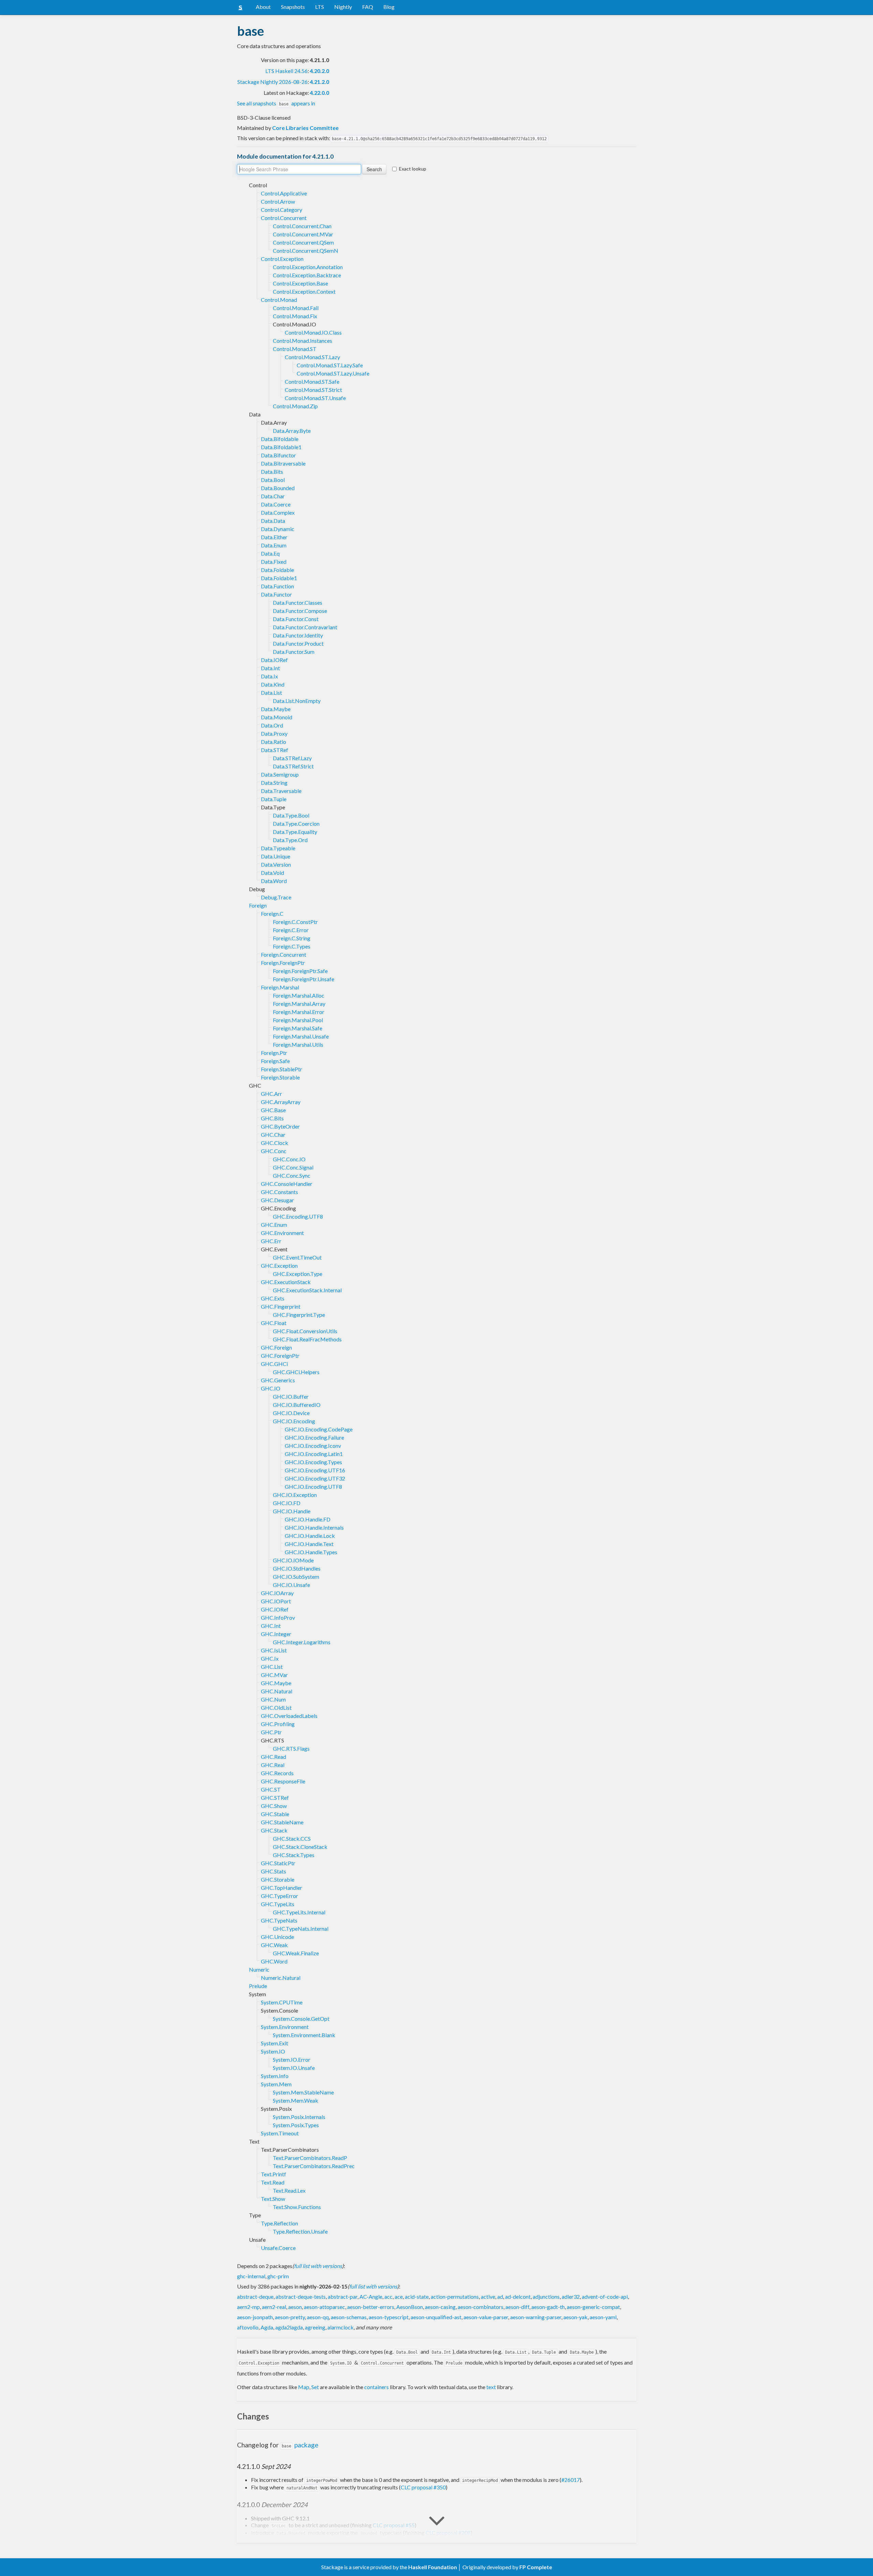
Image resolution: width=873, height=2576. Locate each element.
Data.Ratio (273, 742)
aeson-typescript (389, 2317)
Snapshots (293, 7)
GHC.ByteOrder (280, 1126)
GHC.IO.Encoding (294, 1421)
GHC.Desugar (277, 1200)
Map (304, 2387)
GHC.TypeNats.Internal (301, 1929)
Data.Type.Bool (291, 815)
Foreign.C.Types (292, 946)
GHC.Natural (277, 1691)
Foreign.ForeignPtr (283, 963)
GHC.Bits (272, 1118)
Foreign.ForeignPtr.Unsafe (304, 979)
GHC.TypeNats (279, 1920)
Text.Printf (273, 2174)
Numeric (259, 1969)
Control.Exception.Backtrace (307, 275)
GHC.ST (271, 1789)
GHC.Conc (274, 1151)
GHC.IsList (274, 1650)
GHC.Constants (279, 1192)
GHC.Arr (271, 1094)
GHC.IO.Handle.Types (311, 1552)
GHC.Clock (275, 1143)
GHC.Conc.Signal (293, 1167)
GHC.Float (274, 1323)
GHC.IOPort (276, 1601)
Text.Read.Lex (289, 2190)
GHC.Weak (274, 1945)
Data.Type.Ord (290, 840)
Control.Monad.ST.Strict (313, 390)
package (300, 2445)
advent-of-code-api (605, 2297)
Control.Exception (282, 259)
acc (388, 2297)
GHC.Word (274, 1961)
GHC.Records (277, 1773)
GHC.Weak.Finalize (296, 1953)
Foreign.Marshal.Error (299, 1012)
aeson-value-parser (486, 2317)
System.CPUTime (282, 2002)
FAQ (368, 7)
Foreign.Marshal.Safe (298, 1028)
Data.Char (273, 496)
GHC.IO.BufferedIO (297, 1405)
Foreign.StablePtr (282, 1069)
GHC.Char (273, 1135)
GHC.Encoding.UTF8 (298, 1216)
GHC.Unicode (277, 1937)
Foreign (258, 905)
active (488, 2297)
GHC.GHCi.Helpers (296, 1372)
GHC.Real (273, 1765)
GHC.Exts (273, 1298)
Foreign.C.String (292, 938)
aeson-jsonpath (255, 2317)
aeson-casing (440, 2307)
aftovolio (248, 2327)
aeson (295, 2307)
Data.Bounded (278, 488)
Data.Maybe (276, 709)
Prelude (258, 1986)
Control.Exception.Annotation (308, 267)
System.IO (273, 2051)
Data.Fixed (274, 562)
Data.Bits (272, 472)
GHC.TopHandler (282, 1888)
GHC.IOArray (277, 1593)
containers (376, 2387)
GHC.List (272, 1667)
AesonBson (410, 2307)
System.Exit (275, 2043)
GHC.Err (271, 1241)
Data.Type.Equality (295, 832)
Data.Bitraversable (283, 463)
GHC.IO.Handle (292, 1511)
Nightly (343, 7)
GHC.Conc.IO (289, 1159)
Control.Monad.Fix (295, 316)
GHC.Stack (274, 1830)
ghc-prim (278, 2276)
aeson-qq (318, 2317)
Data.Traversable (281, 791)
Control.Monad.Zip (295, 406)
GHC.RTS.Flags (291, 1748)
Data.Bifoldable (280, 439)
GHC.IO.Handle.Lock (310, 1536)
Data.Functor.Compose (300, 611)
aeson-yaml (603, 2317)
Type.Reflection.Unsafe (300, 2231)
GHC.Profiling (278, 1724)
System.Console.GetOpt (301, 2019)
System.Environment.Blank (304, 2035)
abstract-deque (255, 2297)
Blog (389, 7)
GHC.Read (273, 1757)
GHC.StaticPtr (278, 1863)
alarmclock (341, 2327)
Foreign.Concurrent (284, 954)
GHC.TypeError (279, 1896)
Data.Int (270, 668)
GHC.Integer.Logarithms (302, 1642)
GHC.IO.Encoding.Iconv (313, 1446)
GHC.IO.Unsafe (291, 1585)
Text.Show (273, 2199)
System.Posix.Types (296, 2125)
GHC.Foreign (276, 1347)
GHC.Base (273, 1110)
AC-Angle (371, 2297)
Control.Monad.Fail (296, 308)
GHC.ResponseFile (283, 1781)
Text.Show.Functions (297, 2207)
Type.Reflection (279, 2223)
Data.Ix (269, 676)
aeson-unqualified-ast (436, 2317)
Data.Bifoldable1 (281, 447)
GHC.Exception (279, 1265)
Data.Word (274, 881)
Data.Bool (273, 480)
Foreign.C (272, 914)
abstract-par (343, 2297)
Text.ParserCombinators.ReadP (310, 2158)
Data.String (274, 783)
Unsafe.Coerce (278, 2248)
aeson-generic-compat (593, 2307)
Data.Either (274, 537)
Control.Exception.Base (300, 283)
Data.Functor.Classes (298, 602)
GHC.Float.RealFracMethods (307, 1339)
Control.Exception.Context (304, 291)
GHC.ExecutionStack (286, 1282)
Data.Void (272, 873)
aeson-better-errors (371, 2307)
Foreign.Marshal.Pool (298, 1020)
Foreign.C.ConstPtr (295, 922)
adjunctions (546, 2297)
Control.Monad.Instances (302, 341)
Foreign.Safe (275, 1061)
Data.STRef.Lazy (292, 758)
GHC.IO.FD (287, 1503)
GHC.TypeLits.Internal (299, 1912)
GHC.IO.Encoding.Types (313, 1462)
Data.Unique (276, 856)
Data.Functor (276, 594)
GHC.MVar (274, 1675)
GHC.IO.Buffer (291, 1396)
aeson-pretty (290, 2317)
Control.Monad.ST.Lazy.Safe (330, 365)
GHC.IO (271, 1388)
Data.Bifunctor (278, 455)
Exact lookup (413, 169)
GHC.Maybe (276, 1683)
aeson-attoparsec (324, 2307)
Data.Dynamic (278, 529)
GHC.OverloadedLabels (289, 1716)
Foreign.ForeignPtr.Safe (300, 971)
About (263, 7)
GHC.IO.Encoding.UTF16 (315, 1470)
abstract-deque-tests (301, 2297)
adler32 (571, 2297)
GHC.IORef (275, 1609)
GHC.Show (274, 1806)
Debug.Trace (276, 897)
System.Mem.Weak (295, 2100)
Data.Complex (278, 512)
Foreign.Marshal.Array (299, 1004)
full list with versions (318, 2266)
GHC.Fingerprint (281, 1306)
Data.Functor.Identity (298, 635)
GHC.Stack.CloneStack (300, 1847)
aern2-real (274, 2307)
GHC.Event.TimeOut (297, 1257)
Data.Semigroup (280, 774)
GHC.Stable (275, 1814)
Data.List (271, 693)
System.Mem (276, 2084)
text (491, 2387)
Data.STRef (275, 750)
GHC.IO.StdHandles (297, 1568)
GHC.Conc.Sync (292, 1175)
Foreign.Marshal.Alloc (299, 995)
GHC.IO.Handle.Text (309, 1544)
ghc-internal (251, 2276)
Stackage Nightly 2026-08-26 (272, 82)
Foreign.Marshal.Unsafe (301, 1036)
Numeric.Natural (281, 1978)
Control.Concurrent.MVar (303, 234)
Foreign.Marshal (280, 987)
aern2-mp (248, 2307)
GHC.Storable (278, 1879)
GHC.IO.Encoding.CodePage (319, 1429)
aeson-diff (517, 2307)
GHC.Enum (274, 1225)
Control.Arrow (278, 201)
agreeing (315, 2327)
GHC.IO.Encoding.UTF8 (313, 1486)
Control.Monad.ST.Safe (312, 381)
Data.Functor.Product (298, 643)
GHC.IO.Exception (295, 1495)
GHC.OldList (276, 1707)
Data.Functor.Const (296, 619)
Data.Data (273, 521)
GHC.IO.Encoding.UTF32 (315, 1478)
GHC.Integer (276, 1634)
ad (500, 2297)
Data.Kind (273, 684)
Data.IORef (274, 660)
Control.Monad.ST (295, 349)
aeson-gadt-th (548, 2307)
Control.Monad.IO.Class (313, 332)
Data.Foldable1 (279, 578)
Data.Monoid (277, 717)
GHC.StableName (282, 1822)
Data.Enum (274, 545)
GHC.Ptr (271, 1732)
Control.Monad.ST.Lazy (312, 357)
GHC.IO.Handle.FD (308, 1519)
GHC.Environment (282, 1233)
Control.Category (282, 210)
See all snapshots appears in (276, 103)
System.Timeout (280, 2133)
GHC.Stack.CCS (292, 1838)
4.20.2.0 (319, 71)
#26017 (571, 2480)
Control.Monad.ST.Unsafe (315, 398)
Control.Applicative (284, 193)
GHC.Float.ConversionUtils (305, 1331)
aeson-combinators (480, 2307)
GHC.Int (271, 1626)
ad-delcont (518, 2297)
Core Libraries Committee (305, 128)
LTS (320, 7)
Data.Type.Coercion (296, 823)
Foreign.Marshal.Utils (298, 1044)
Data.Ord (272, 725)
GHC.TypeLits (278, 1904)
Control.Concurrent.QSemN (306, 251)
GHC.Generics (278, 1380)
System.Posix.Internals (299, 2117)
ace (399, 2297)
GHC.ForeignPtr (280, 1356)
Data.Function (277, 586)
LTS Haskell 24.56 (286, 71)
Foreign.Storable (280, 1077)
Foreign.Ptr (274, 1053)
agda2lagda (289, 2327)
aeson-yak (575, 2317)
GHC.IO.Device (291, 1413)
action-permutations (455, 2297)
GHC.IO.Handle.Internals (314, 1527)
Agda (267, 2327)
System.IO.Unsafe (294, 2068)
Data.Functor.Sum (294, 652)
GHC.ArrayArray (281, 1102)
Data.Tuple (274, 799)
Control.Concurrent (284, 218)
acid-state (417, 2297)
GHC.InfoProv (278, 1617)
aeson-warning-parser (536, 2317)
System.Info (275, 2076)
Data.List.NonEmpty (297, 701)
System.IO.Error (292, 2059)
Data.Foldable (277, 570)
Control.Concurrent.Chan (302, 226)
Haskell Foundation (433, 2567)
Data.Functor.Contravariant (305, 627)
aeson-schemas (349, 2317)
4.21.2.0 (319, 82)
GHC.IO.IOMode (293, 1560)
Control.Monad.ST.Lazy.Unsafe (333, 373)
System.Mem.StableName (303, 2092)
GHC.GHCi (274, 1364)
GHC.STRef (275, 1798)
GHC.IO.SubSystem (296, 1577)
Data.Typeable (278, 848)
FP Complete (536, 2567)
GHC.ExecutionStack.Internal (307, 1290)
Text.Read (273, 2182)
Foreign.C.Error (291, 930)
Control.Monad (279, 300)
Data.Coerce (276, 504)
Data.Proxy (274, 733)
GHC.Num (273, 1699)
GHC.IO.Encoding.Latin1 (314, 1454)
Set (315, 2387)
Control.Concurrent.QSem (303, 242)
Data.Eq (270, 553)
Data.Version (276, 864)
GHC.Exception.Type (298, 1274)
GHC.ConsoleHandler (287, 1184)
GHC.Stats (273, 1871)
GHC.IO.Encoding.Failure (314, 1437)
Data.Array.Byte (292, 431)
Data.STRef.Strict (293, 766)
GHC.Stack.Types (294, 1855)
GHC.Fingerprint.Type (299, 1315)
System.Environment (285, 2027)
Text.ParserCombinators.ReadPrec (314, 2166)
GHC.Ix (270, 1658)
